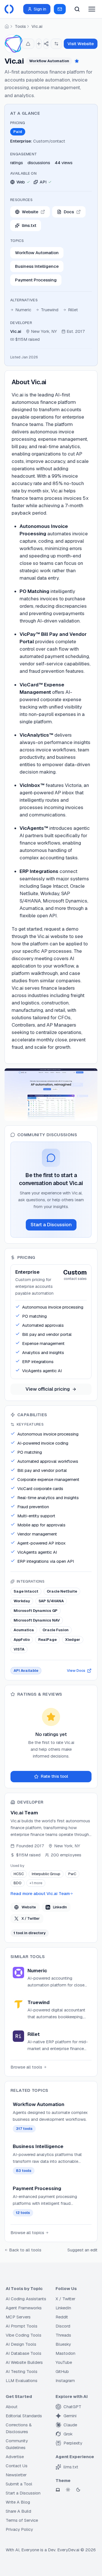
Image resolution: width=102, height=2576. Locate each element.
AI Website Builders (24, 2362)
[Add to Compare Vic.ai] (56, 44)
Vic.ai (37, 26)
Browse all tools (26, 2067)
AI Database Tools (24, 2353)
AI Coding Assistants (26, 2299)
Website (29, 1907)
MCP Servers (18, 2317)
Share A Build (18, 2511)
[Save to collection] (39, 44)
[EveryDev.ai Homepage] (9, 9)
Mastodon (65, 2353)
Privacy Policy (19, 2529)
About (12, 2407)
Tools (20, 26)
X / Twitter (31, 1918)
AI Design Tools (21, 2344)
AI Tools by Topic (24, 2288)
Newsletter (16, 2475)
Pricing (18, 123)
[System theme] (58, 2490)
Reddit (62, 2317)
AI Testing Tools (22, 2371)
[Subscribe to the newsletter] (60, 9)
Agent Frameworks (24, 2308)
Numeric (23, 310)
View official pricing (48, 1389)
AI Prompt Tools (22, 2326)
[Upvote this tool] (28, 44)
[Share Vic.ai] (46, 44)
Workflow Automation (37, 253)
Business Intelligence (37, 266)
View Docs (76, 1671)
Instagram (65, 2380)
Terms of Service (22, 2520)
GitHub (62, 2371)
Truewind (50, 310)
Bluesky (63, 2344)
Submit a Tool (19, 2484)
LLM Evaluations (22, 2380)
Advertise (15, 2457)
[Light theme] (68, 2490)
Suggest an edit (82, 2250)
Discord (63, 2326)
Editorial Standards (24, 2416)
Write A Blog (18, 2502)
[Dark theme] (78, 2490)
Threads (63, 2335)
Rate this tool (54, 1776)
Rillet (73, 310)
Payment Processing (36, 280)
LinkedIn (60, 1907)
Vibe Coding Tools (24, 2335)
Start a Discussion (51, 1225)
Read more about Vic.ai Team (40, 1893)
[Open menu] (92, 9)
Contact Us (17, 2466)
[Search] (77, 9)
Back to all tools (25, 2250)
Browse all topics (27, 2233)
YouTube (64, 2362)
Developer (21, 323)
